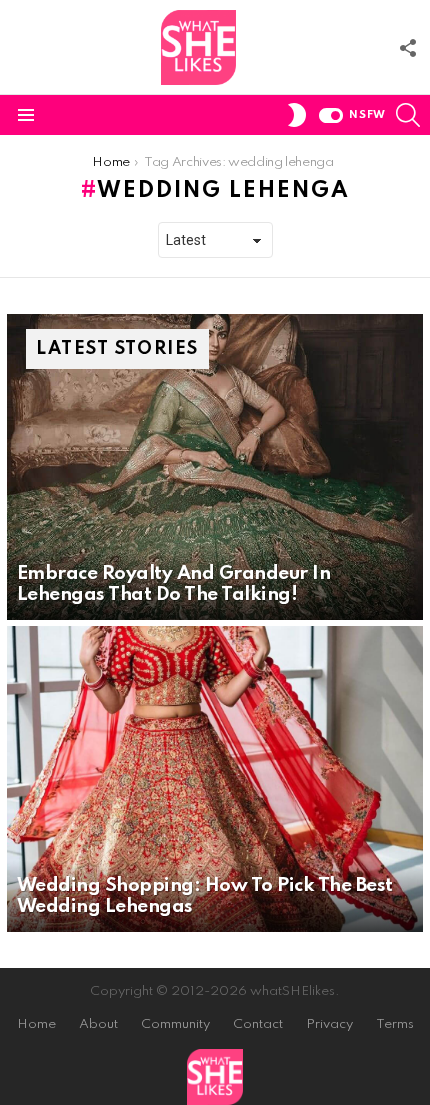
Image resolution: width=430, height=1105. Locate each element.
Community (175, 1024)
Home (36, 1024)
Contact (258, 1024)
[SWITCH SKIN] (297, 115)
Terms (395, 1024)
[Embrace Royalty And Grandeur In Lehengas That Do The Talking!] (215, 467)
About (98, 1024)
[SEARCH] (408, 115)
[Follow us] (408, 48)
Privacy (329, 1024)
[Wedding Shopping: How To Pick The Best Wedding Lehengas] (215, 779)
